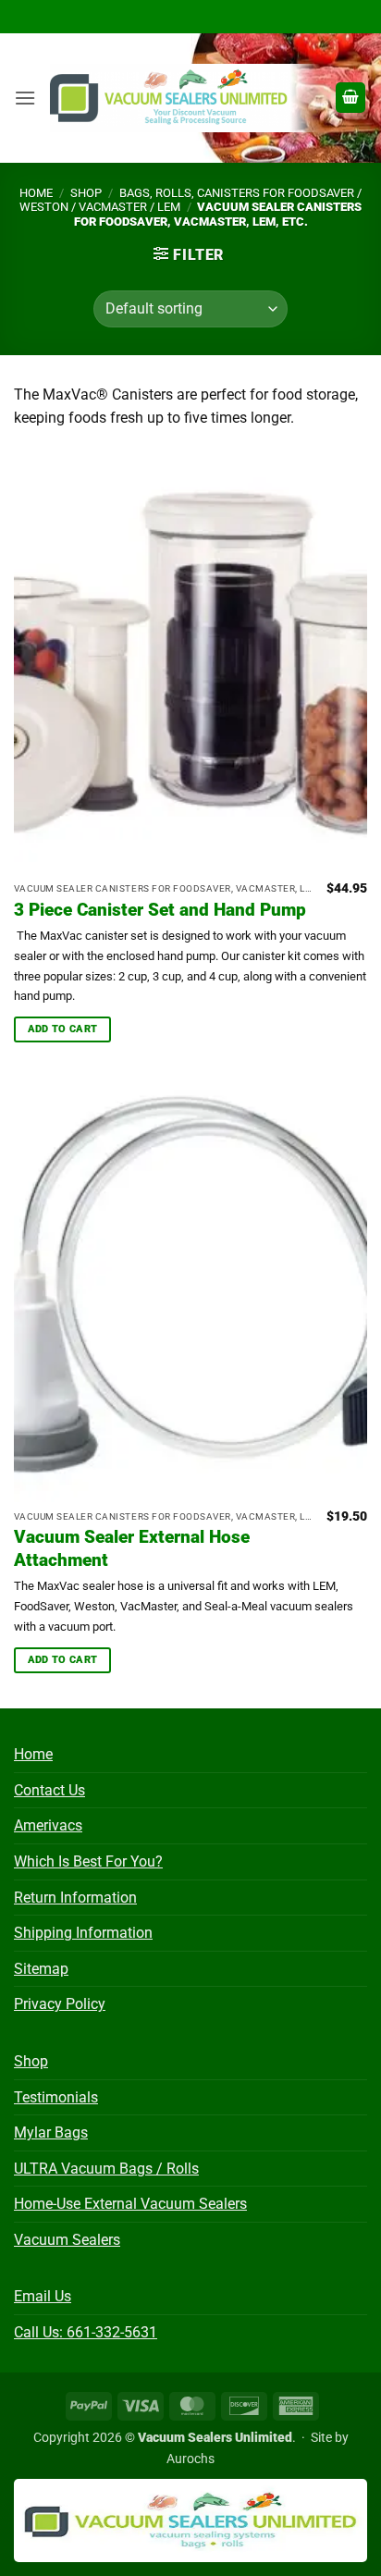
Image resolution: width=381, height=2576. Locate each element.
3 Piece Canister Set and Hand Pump (160, 910)
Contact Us (49, 1790)
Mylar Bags (51, 2132)
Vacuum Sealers (67, 2240)
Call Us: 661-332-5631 (86, 2332)
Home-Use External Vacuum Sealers (130, 2204)
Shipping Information (83, 1933)
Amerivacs (48, 1825)
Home (36, 193)
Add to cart (63, 1029)
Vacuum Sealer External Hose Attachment (132, 1548)
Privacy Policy (60, 2004)
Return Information (75, 1898)
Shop (86, 193)
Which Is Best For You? (88, 1861)
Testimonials (56, 2097)
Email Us (43, 2296)
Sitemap (41, 1969)
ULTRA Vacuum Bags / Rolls (106, 2169)
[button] (25, 98)
